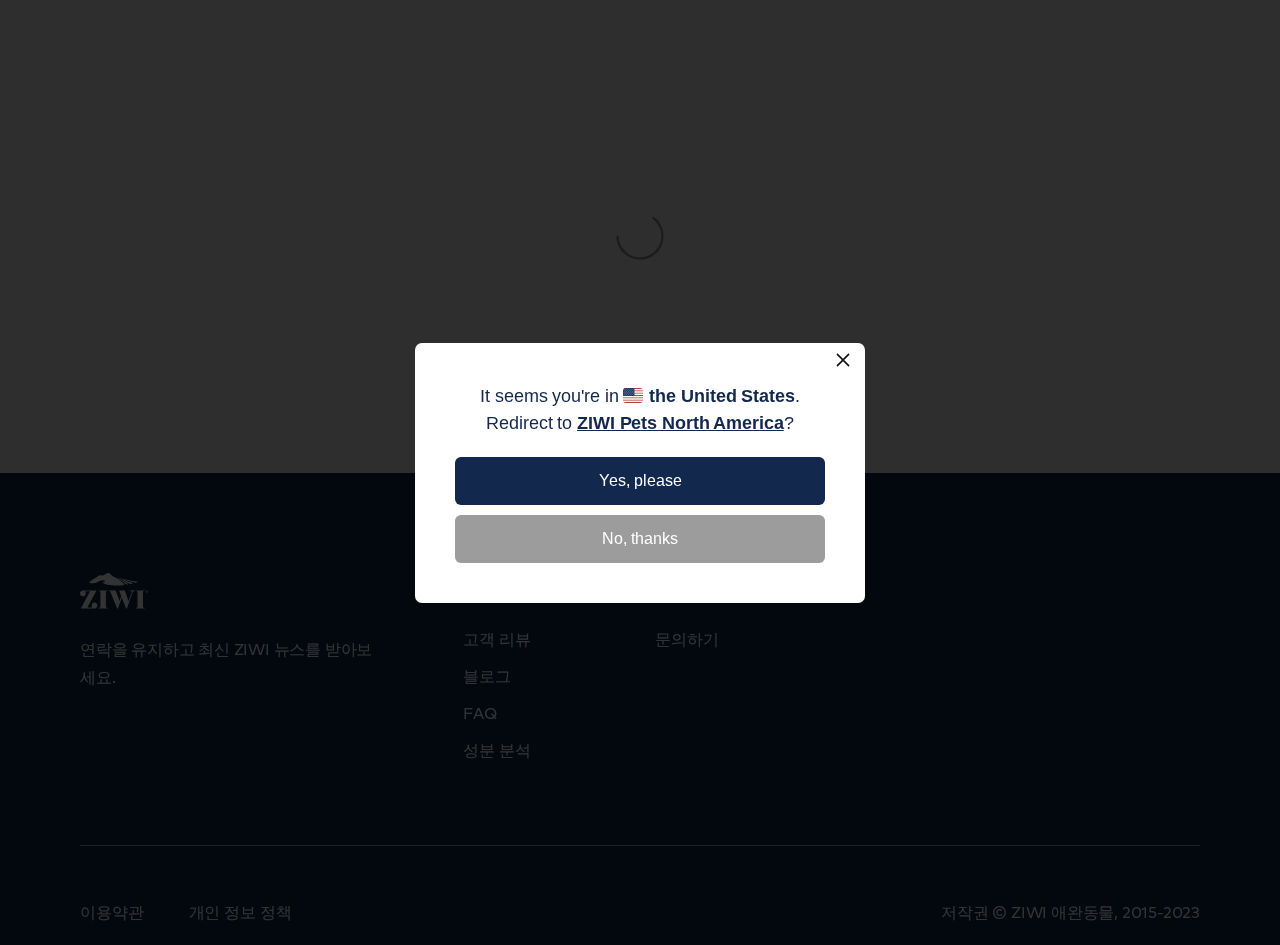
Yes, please (640, 480)
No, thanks (640, 538)
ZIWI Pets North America (680, 423)
